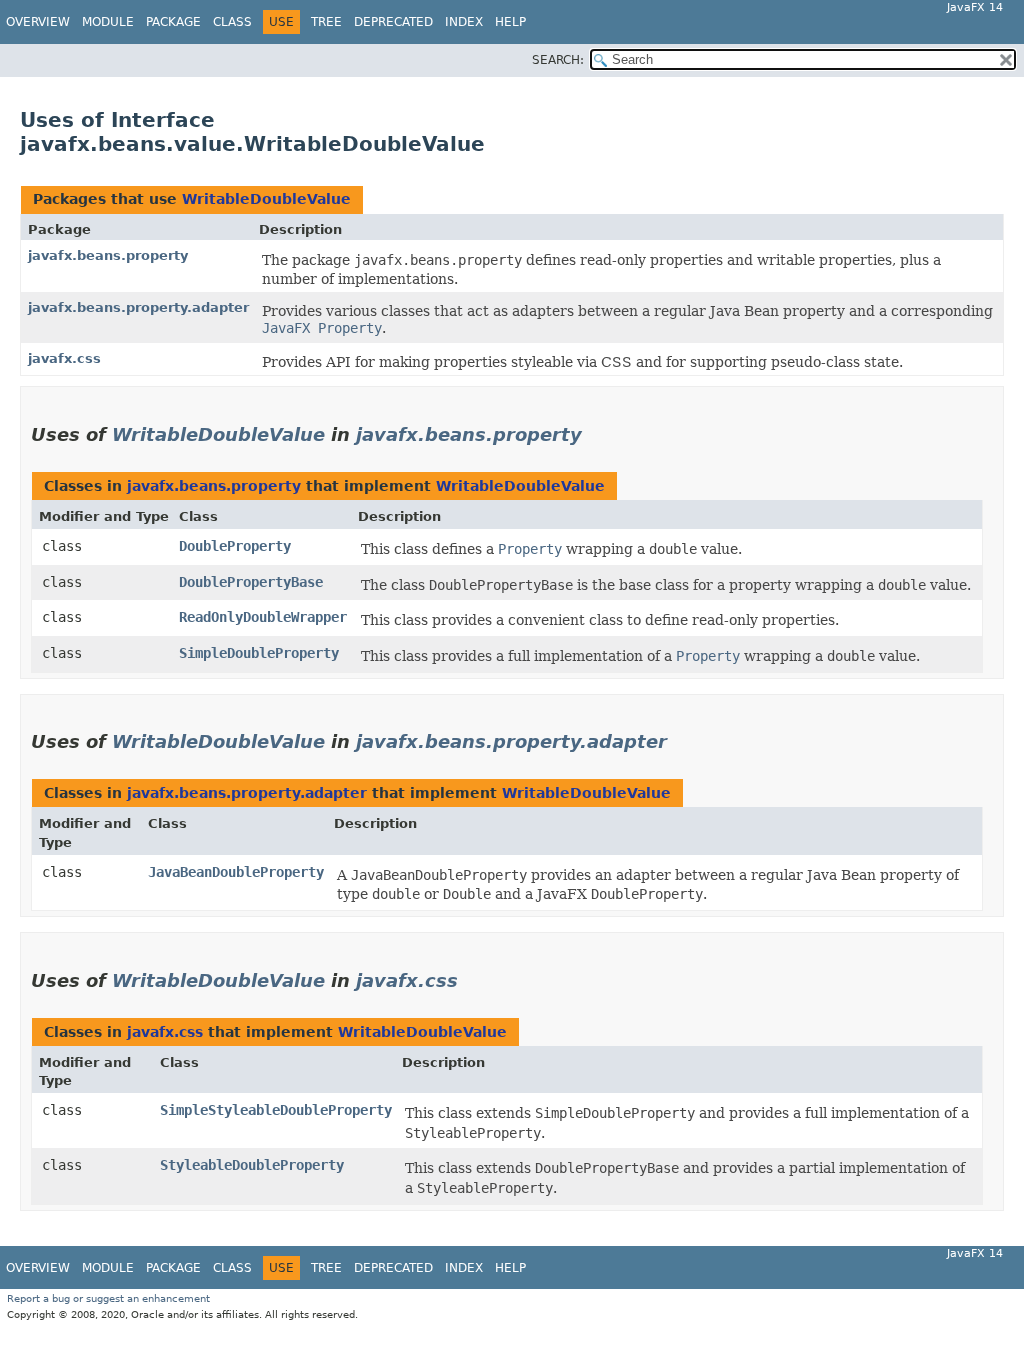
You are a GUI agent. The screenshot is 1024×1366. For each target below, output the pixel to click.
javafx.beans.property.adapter (138, 307)
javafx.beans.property (108, 255)
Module (108, 22)
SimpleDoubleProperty (259, 653)
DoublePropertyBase (251, 582)
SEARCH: (558, 60)
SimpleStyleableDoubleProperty (276, 1110)
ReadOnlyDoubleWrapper (263, 617)
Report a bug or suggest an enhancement (108, 1298)
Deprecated (393, 22)
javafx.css (64, 358)
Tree (326, 22)
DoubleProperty (235, 546)
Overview (38, 22)
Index (464, 22)
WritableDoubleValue (266, 199)
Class (232, 22)
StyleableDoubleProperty (252, 1165)
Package (173, 22)
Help (510, 22)
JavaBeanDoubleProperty (236, 872)
